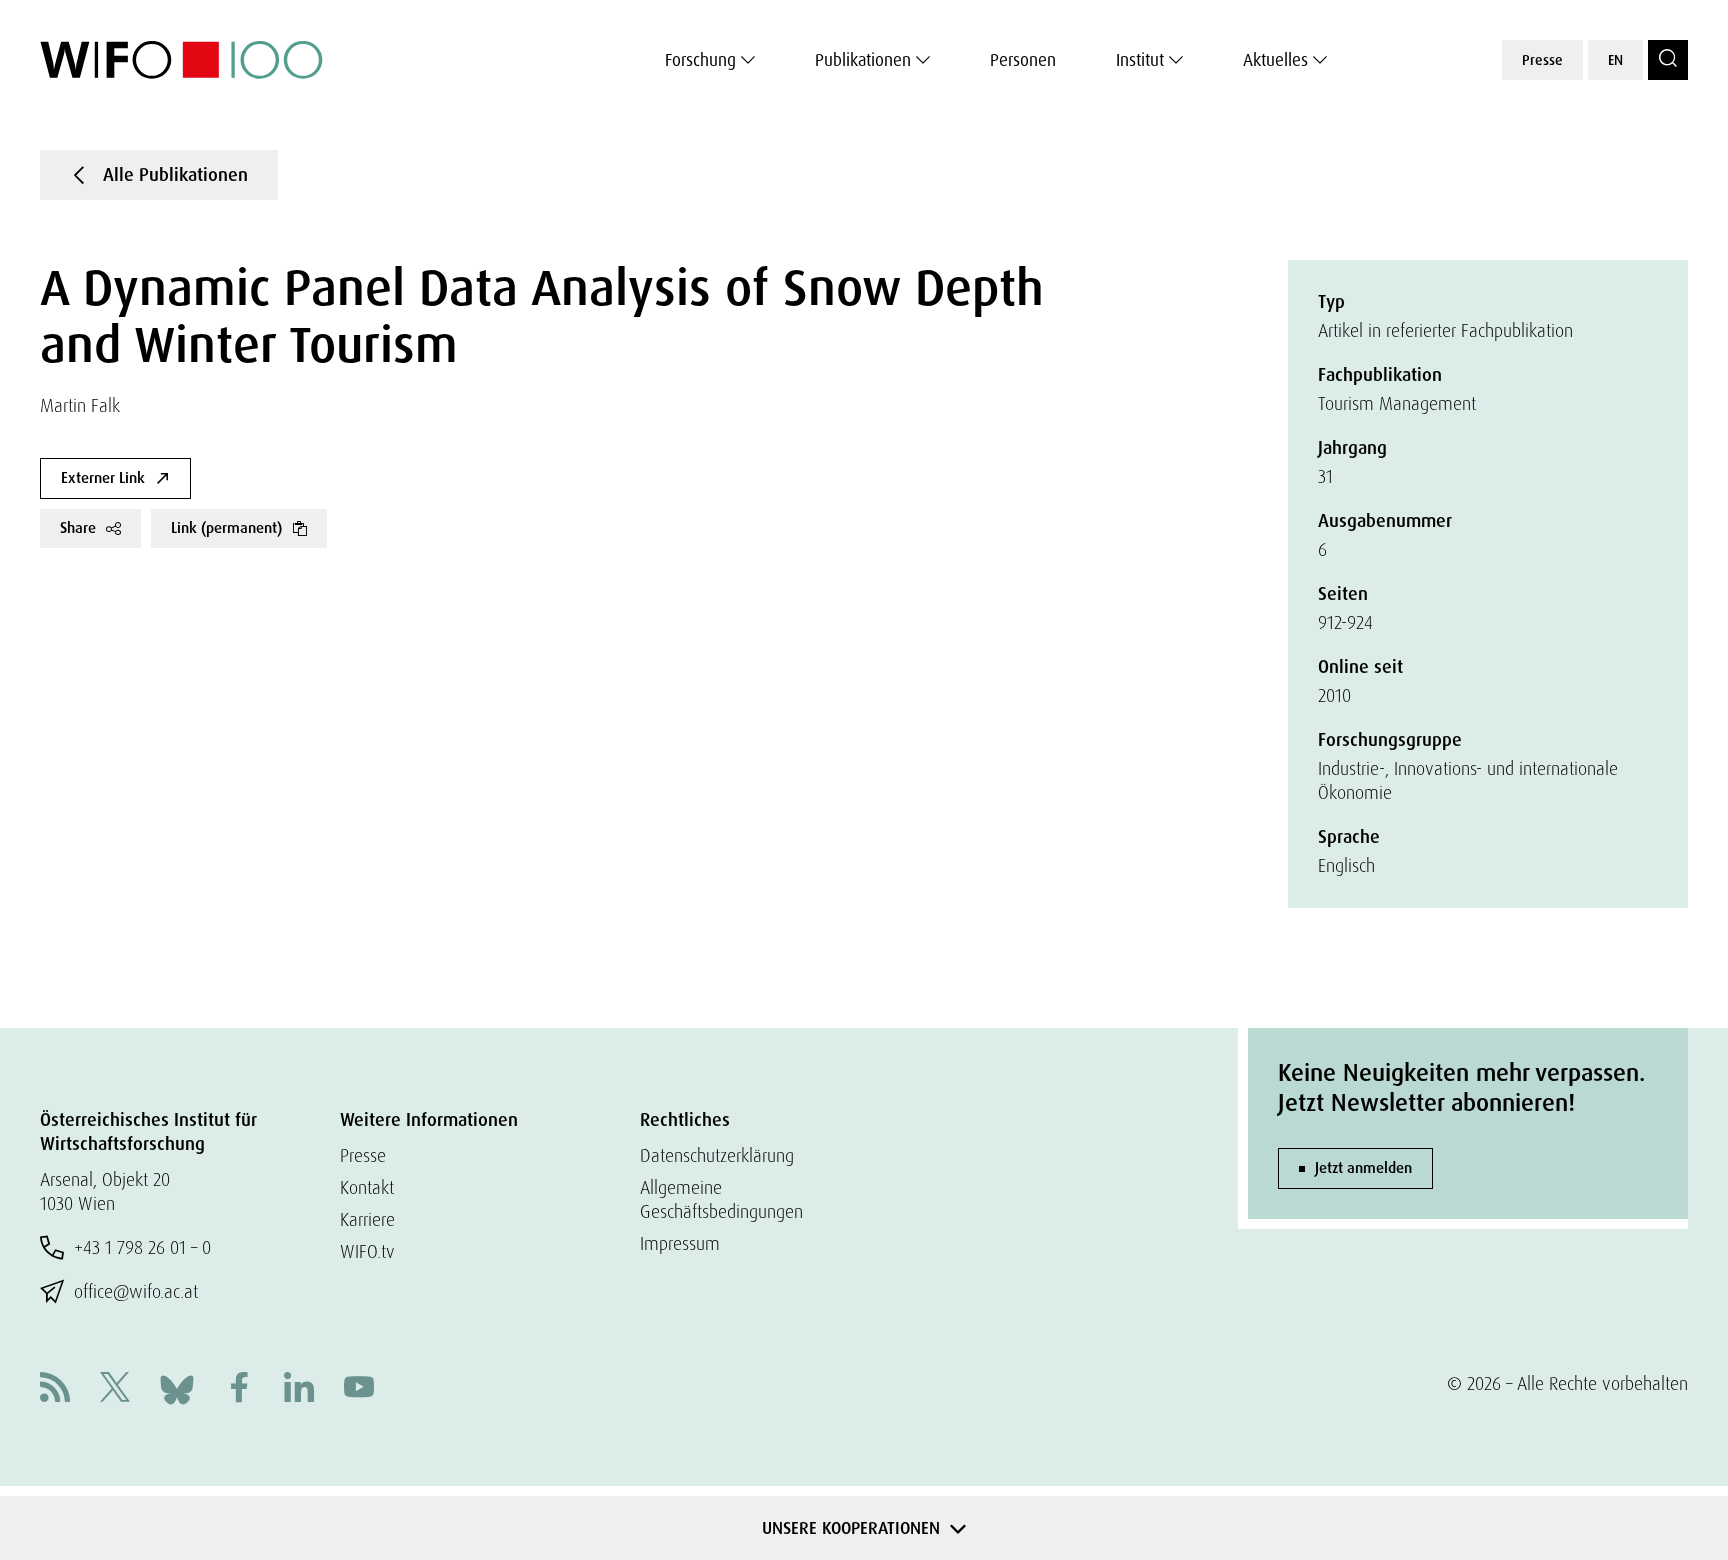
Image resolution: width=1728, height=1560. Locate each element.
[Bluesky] (177, 1387)
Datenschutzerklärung (717, 1155)
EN (1615, 60)
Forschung (700, 60)
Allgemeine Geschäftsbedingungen (721, 1199)
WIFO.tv (367, 1251)
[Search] (1668, 60)
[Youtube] (359, 1389)
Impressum (680, 1243)
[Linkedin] (299, 1389)
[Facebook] (239, 1389)
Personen (1023, 60)
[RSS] (55, 1389)
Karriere (367, 1219)
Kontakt (367, 1187)
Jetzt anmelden (1363, 1168)
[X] (115, 1389)
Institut (1140, 60)
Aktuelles (1275, 60)
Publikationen (863, 60)
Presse (1542, 60)
